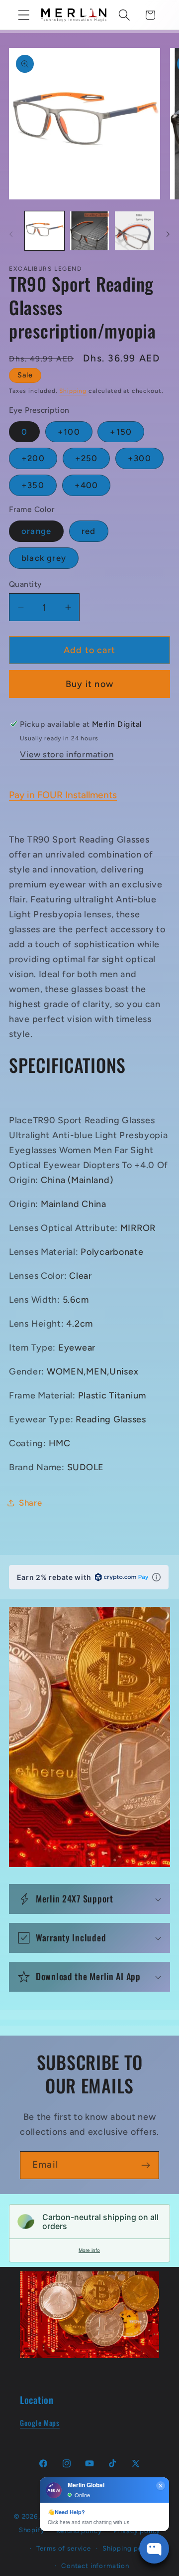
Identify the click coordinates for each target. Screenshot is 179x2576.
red (89, 531)
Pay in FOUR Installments (63, 795)
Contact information (95, 2566)
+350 (33, 485)
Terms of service (63, 2548)
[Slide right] (168, 234)
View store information (67, 754)
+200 (33, 458)
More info (89, 2250)
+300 (139, 458)
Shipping (73, 391)
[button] (24, 15)
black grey (44, 558)
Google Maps (40, 2423)
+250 (87, 458)
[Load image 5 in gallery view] (134, 231)
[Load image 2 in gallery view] (90, 231)
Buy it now (89, 684)
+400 (87, 485)
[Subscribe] (145, 2165)
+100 (69, 432)
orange (36, 531)
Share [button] (31, 1503)
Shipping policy (128, 2548)
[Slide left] (11, 234)
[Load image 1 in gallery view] (45, 231)
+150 (121, 432)
